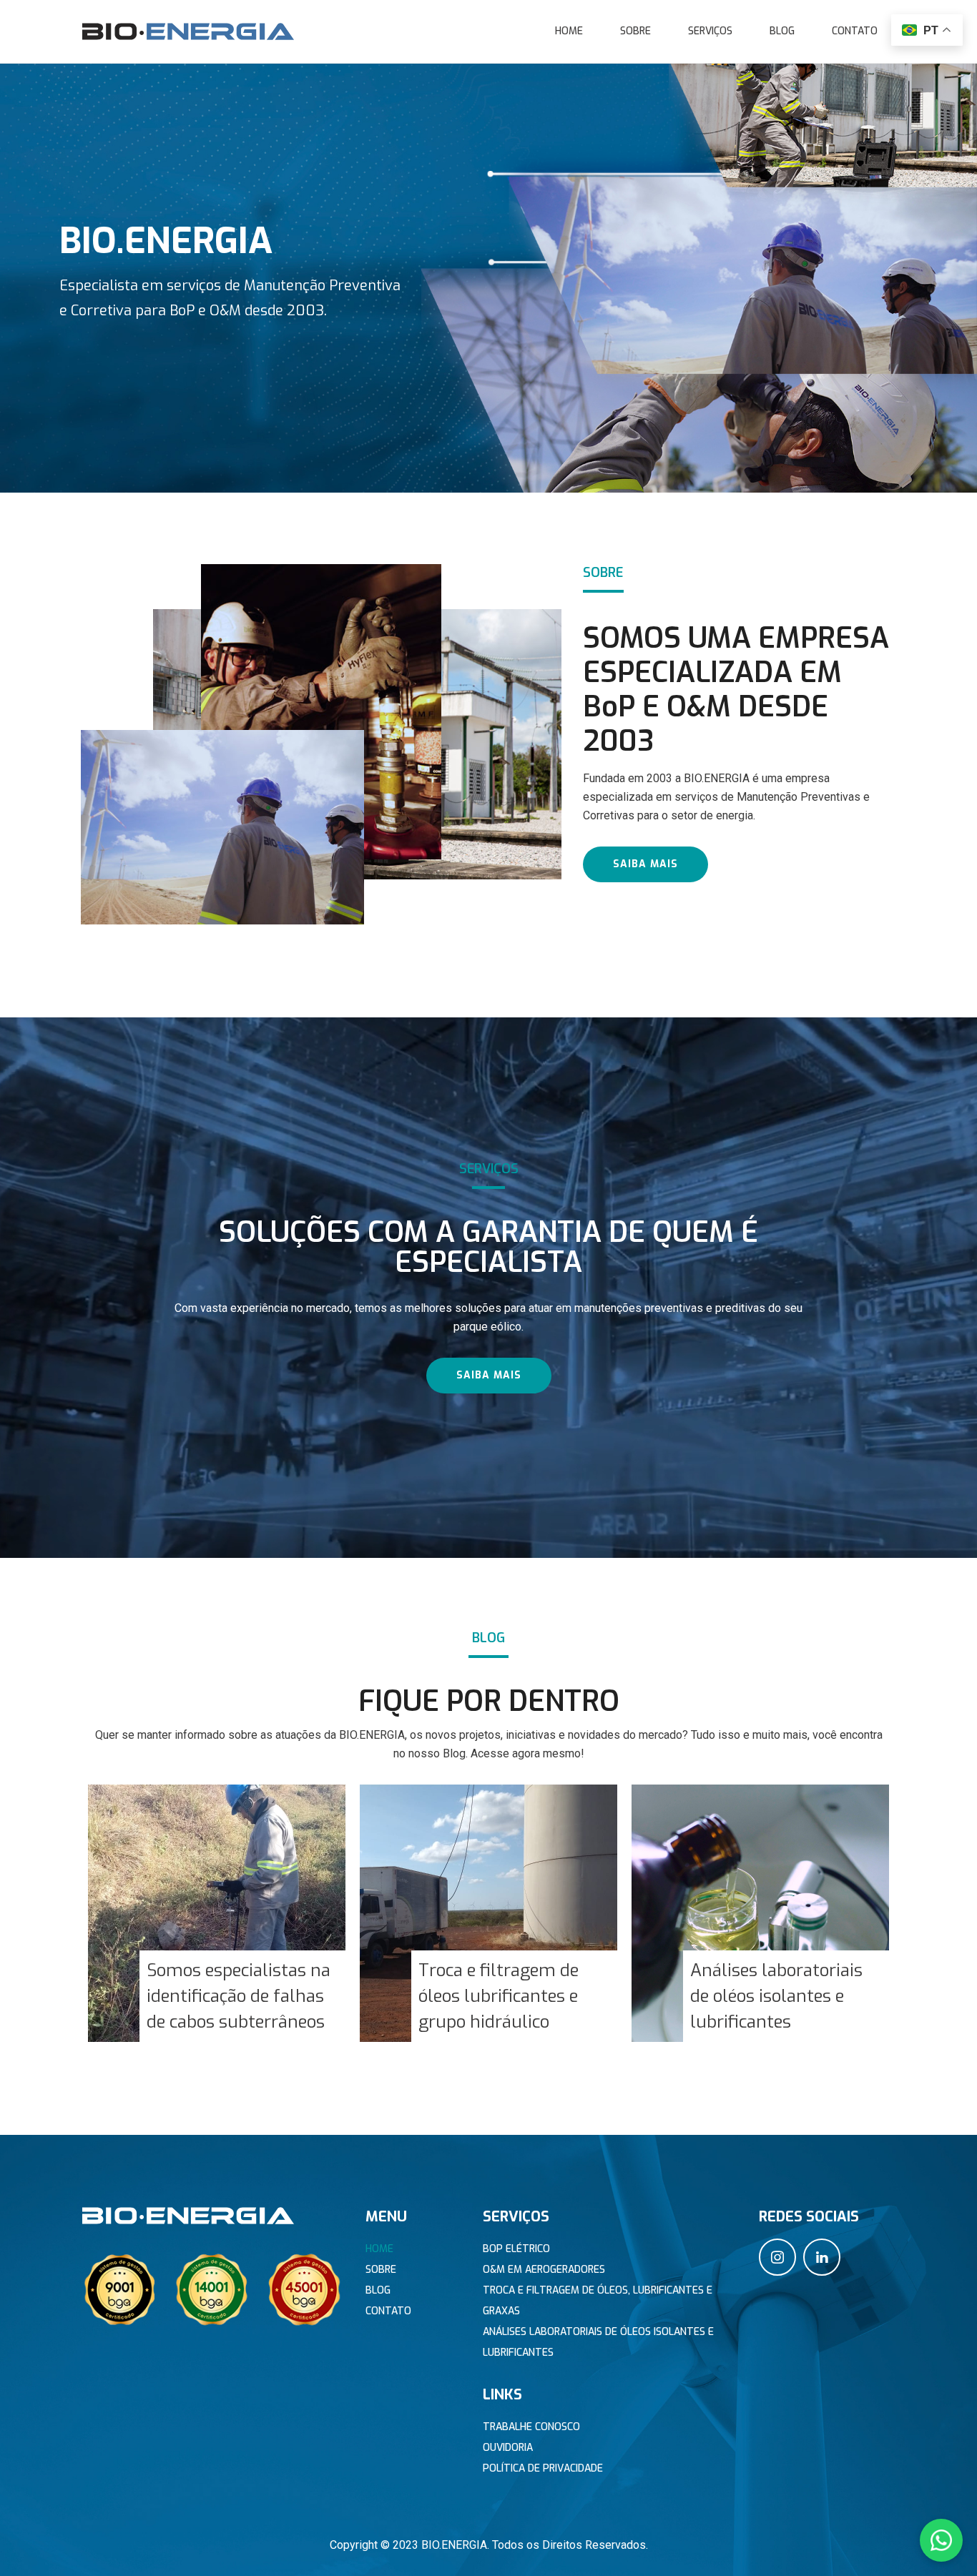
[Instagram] (777, 2257)
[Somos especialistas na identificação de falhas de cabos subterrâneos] (217, 1913)
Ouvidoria (508, 2448)
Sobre (635, 31)
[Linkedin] (822, 2257)
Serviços (710, 31)
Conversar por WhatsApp (870, 2541)
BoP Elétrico (516, 2249)
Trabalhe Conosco (531, 2427)
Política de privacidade (543, 2468)
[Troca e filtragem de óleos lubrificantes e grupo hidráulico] (488, 1913)
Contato (855, 31)
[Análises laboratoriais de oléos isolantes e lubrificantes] (760, 1913)
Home (569, 31)
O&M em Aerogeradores (544, 2270)
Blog (782, 31)
